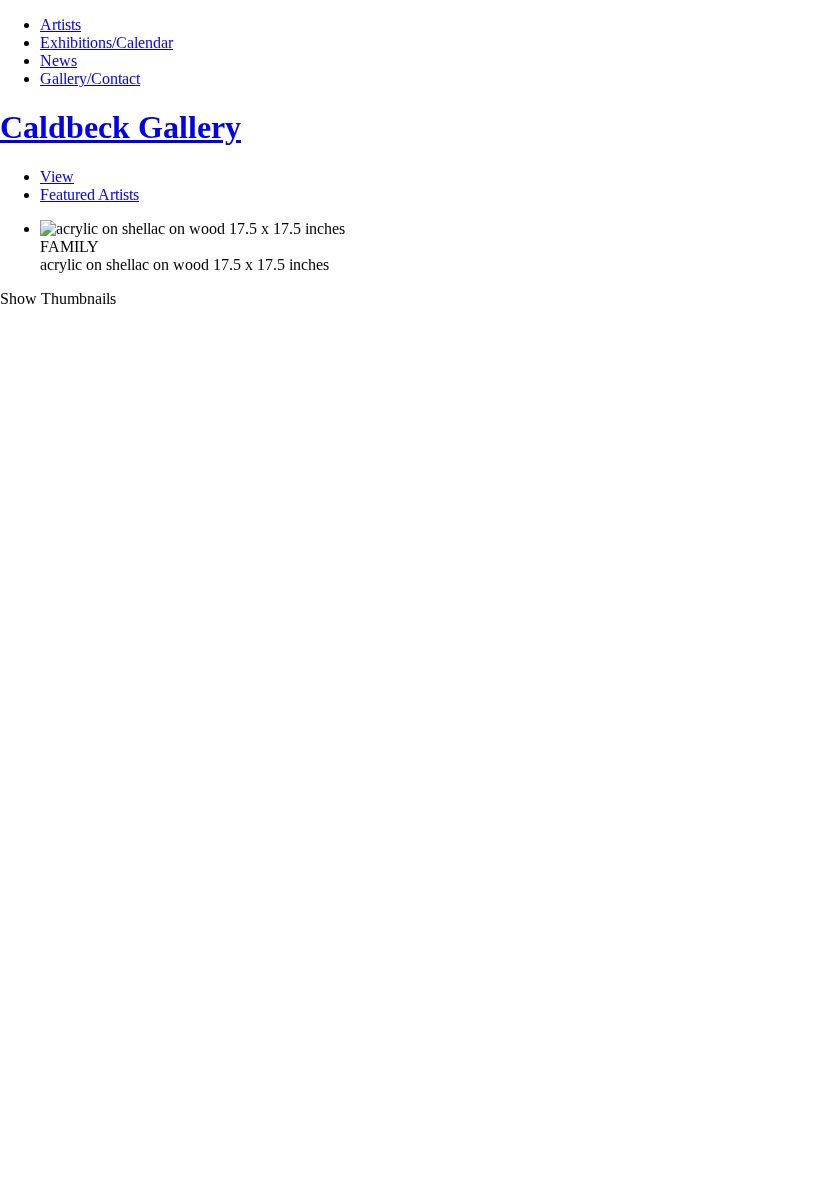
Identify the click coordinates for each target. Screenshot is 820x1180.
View (57, 176)
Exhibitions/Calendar (106, 42)
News (58, 60)
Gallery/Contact (90, 78)
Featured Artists (89, 194)
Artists (60, 24)
